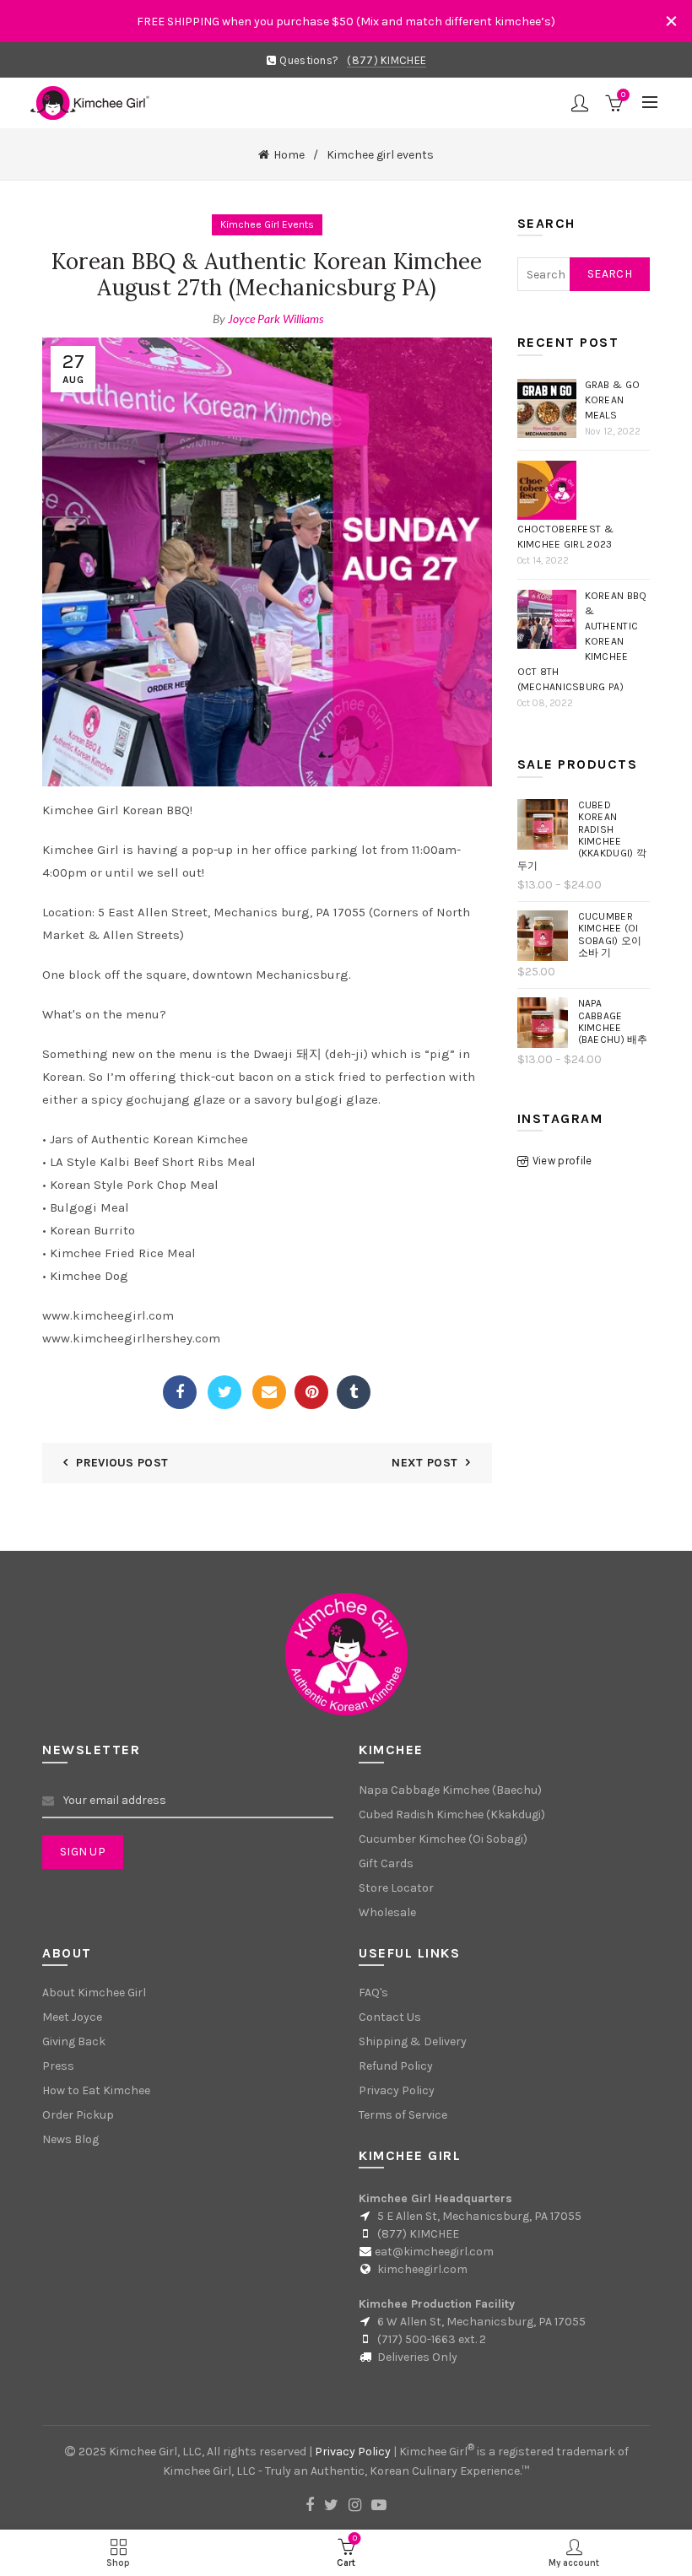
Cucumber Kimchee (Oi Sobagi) (443, 1839)
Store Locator (396, 1888)
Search (610, 274)
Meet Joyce (72, 2017)
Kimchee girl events (380, 155)
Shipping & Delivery (413, 2041)
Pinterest (311, 1392)
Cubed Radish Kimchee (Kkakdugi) (452, 1815)
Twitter (224, 1392)
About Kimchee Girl (94, 1993)
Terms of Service (403, 2115)
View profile (562, 1161)
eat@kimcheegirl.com (434, 2252)
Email (269, 1392)
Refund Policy (396, 2066)
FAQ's (373, 1993)
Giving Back (74, 2041)
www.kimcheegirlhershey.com (131, 1338)
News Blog (70, 2139)
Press (58, 2066)
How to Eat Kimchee (96, 2090)
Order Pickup (78, 2115)
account (580, 103)
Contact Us (390, 2017)
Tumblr (354, 1392)
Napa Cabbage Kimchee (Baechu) (450, 1790)
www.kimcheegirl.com (108, 1315)
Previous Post (122, 1463)
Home (289, 155)
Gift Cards (386, 1863)
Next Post (424, 1463)
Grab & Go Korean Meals (613, 400)
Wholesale (387, 1912)
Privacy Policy (397, 2090)
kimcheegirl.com (422, 2269)
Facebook (180, 1392)
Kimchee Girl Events (267, 224)
